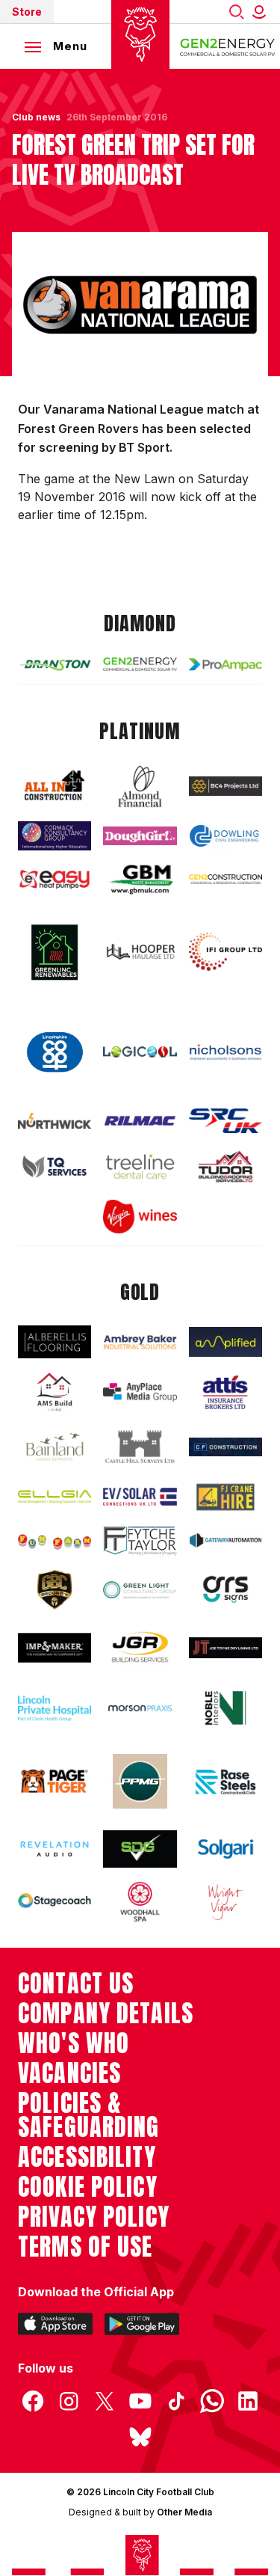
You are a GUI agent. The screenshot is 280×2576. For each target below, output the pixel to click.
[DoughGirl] (140, 836)
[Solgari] (225, 1849)
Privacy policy (94, 2217)
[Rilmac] (140, 1121)
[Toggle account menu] (262, 12)
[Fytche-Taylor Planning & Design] (140, 1541)
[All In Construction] (55, 786)
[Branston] (55, 665)
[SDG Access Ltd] (140, 1849)
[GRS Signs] (225, 1589)
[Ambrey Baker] (140, 1342)
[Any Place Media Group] (140, 1392)
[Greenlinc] (55, 952)
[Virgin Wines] (140, 1217)
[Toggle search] (237, 12)
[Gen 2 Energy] (140, 664)
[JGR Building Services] (140, 1648)
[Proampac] (225, 665)
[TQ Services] (55, 1166)
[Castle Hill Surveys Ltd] (140, 1447)
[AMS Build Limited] (55, 1392)
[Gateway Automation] (225, 1540)
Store (27, 12)
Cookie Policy (88, 2187)
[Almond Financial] (140, 786)
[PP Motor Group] (140, 1781)
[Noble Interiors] (225, 1708)
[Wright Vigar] (225, 1902)
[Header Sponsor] (228, 46)
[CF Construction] (225, 1447)
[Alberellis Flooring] (55, 1341)
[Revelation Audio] (55, 1849)
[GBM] (140, 879)
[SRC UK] (225, 1121)
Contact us (76, 1984)
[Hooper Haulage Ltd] (140, 952)
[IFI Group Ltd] (225, 952)
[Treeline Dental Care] (140, 1166)
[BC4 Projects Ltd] (225, 786)
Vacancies (69, 2073)
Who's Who (74, 2043)
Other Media (184, 2512)
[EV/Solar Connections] (140, 1497)
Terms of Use (85, 2247)
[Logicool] (140, 1052)
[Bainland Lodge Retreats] (55, 1447)
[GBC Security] (55, 1590)
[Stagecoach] (55, 1902)
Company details (106, 2014)
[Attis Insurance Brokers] (225, 1392)
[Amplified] (225, 1342)
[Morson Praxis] (140, 1708)
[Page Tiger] (55, 1781)
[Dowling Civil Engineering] (225, 836)
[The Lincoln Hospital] (55, 1708)
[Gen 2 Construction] (225, 879)
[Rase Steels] (225, 1782)
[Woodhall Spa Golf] (140, 1902)
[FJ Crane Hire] (225, 1497)
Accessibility (87, 2157)
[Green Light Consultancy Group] (140, 1590)
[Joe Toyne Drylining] (225, 1648)
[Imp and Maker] (55, 1648)
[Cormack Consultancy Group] (55, 836)
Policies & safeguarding (89, 2115)
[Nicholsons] (225, 1052)
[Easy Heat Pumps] (55, 880)
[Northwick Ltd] (55, 1121)
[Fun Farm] (55, 1540)
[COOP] (55, 1052)
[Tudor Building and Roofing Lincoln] (225, 1167)
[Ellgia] (55, 1496)
